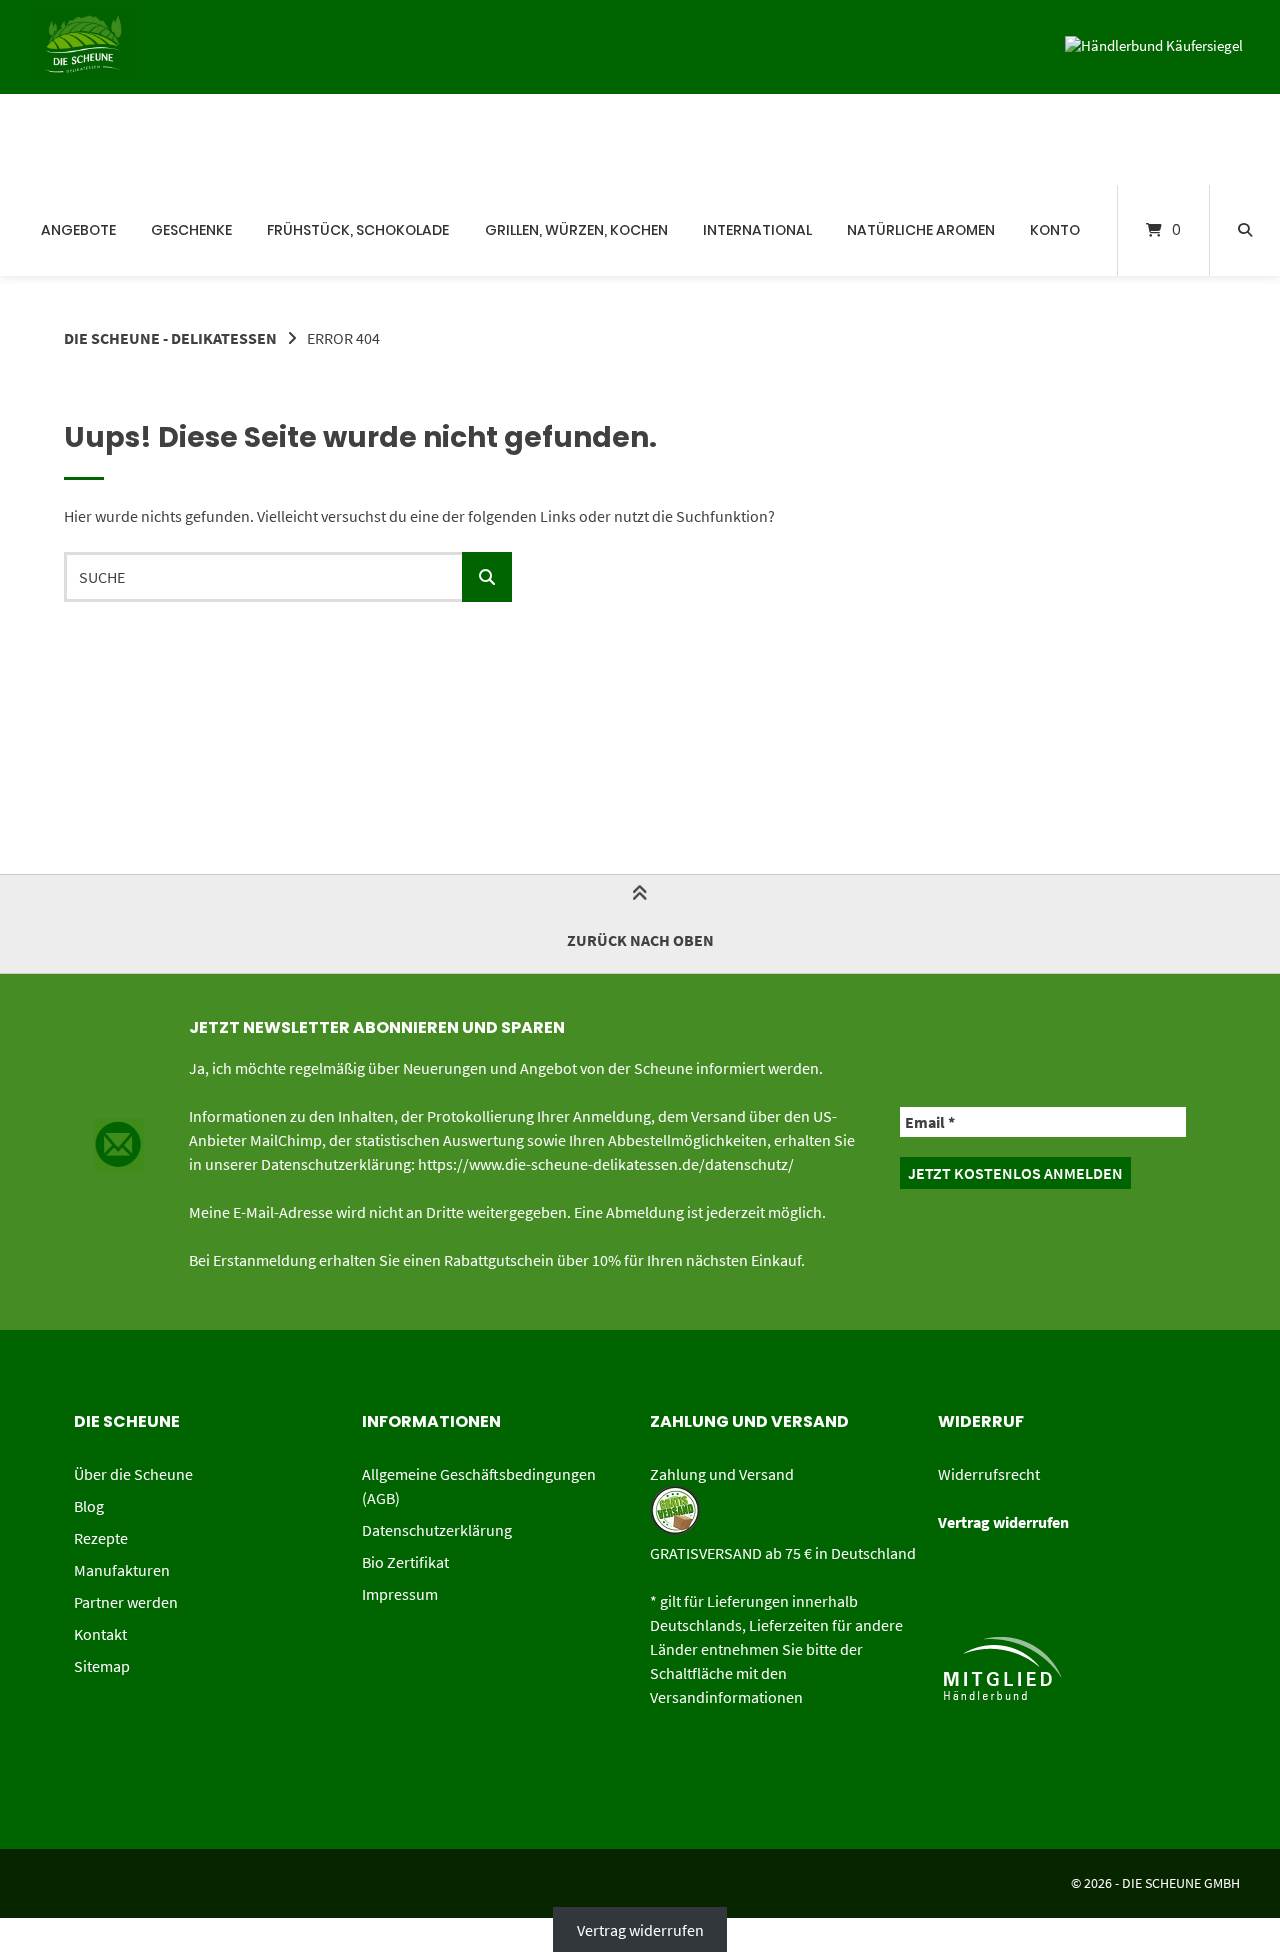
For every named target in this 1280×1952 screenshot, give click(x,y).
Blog (89, 1506)
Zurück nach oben (640, 940)
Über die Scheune (133, 1474)
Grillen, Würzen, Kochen (576, 230)
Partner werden (126, 1602)
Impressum (400, 1594)
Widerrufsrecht (989, 1474)
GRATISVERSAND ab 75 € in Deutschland (783, 1553)
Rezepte (101, 1538)
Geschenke (191, 230)
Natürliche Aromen (921, 230)
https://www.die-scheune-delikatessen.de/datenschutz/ (606, 1164)
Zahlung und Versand (722, 1474)
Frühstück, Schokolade (358, 230)
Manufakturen (122, 1570)
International (757, 230)
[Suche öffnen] (1245, 230)
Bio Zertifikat (405, 1562)
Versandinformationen (726, 1697)
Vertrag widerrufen (640, 1930)
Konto (1055, 230)
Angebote (78, 230)
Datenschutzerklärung (437, 1530)
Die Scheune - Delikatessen (170, 338)
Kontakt (100, 1634)
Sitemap (102, 1666)
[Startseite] (50, 139)
